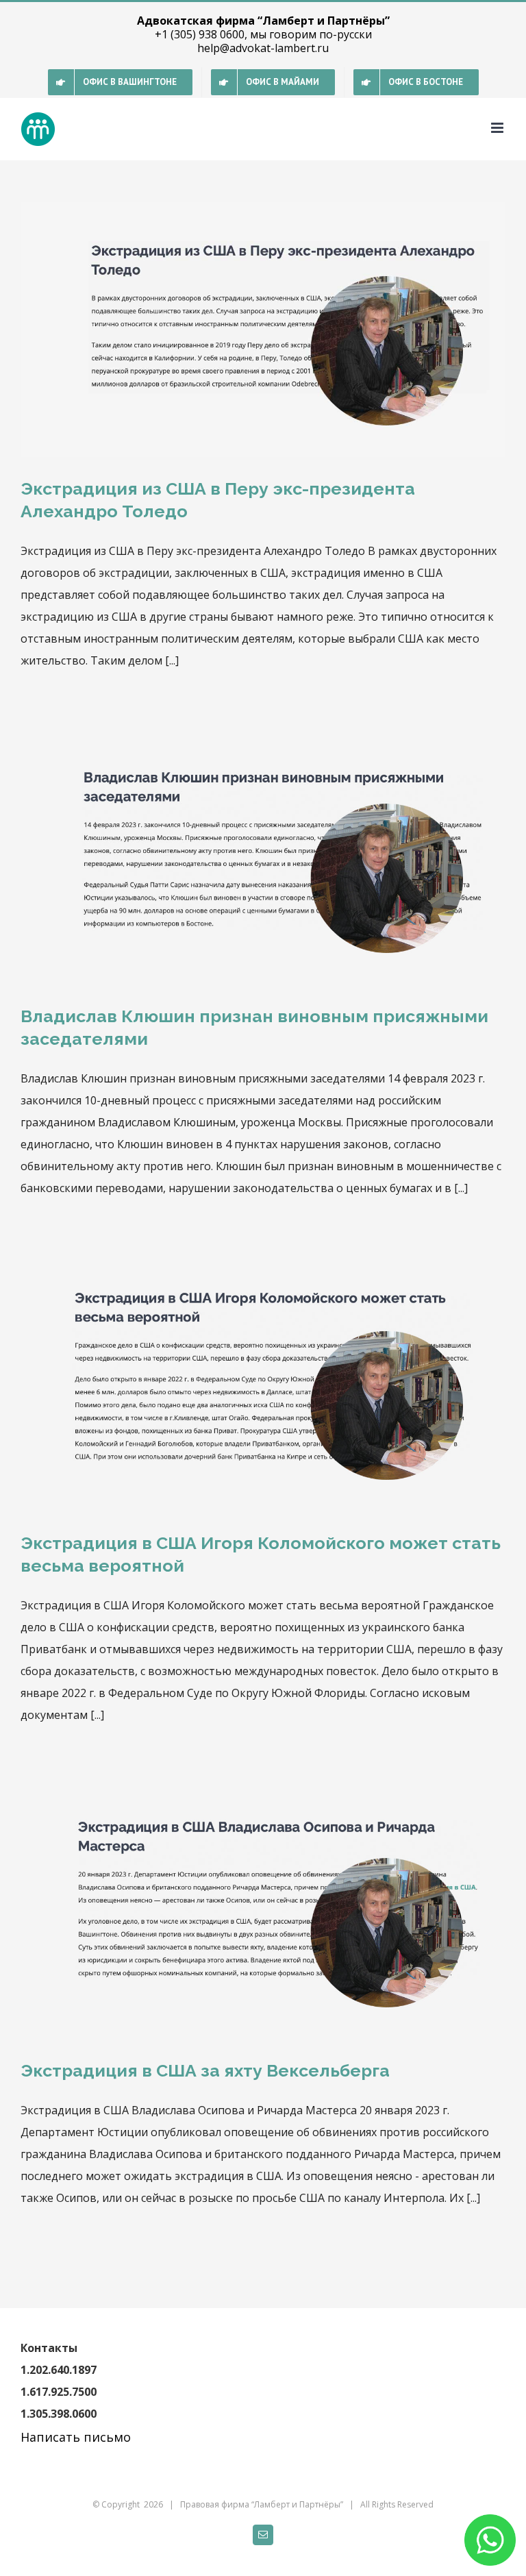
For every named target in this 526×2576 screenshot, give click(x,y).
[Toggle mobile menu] (498, 128)
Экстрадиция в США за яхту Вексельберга (205, 2070)
